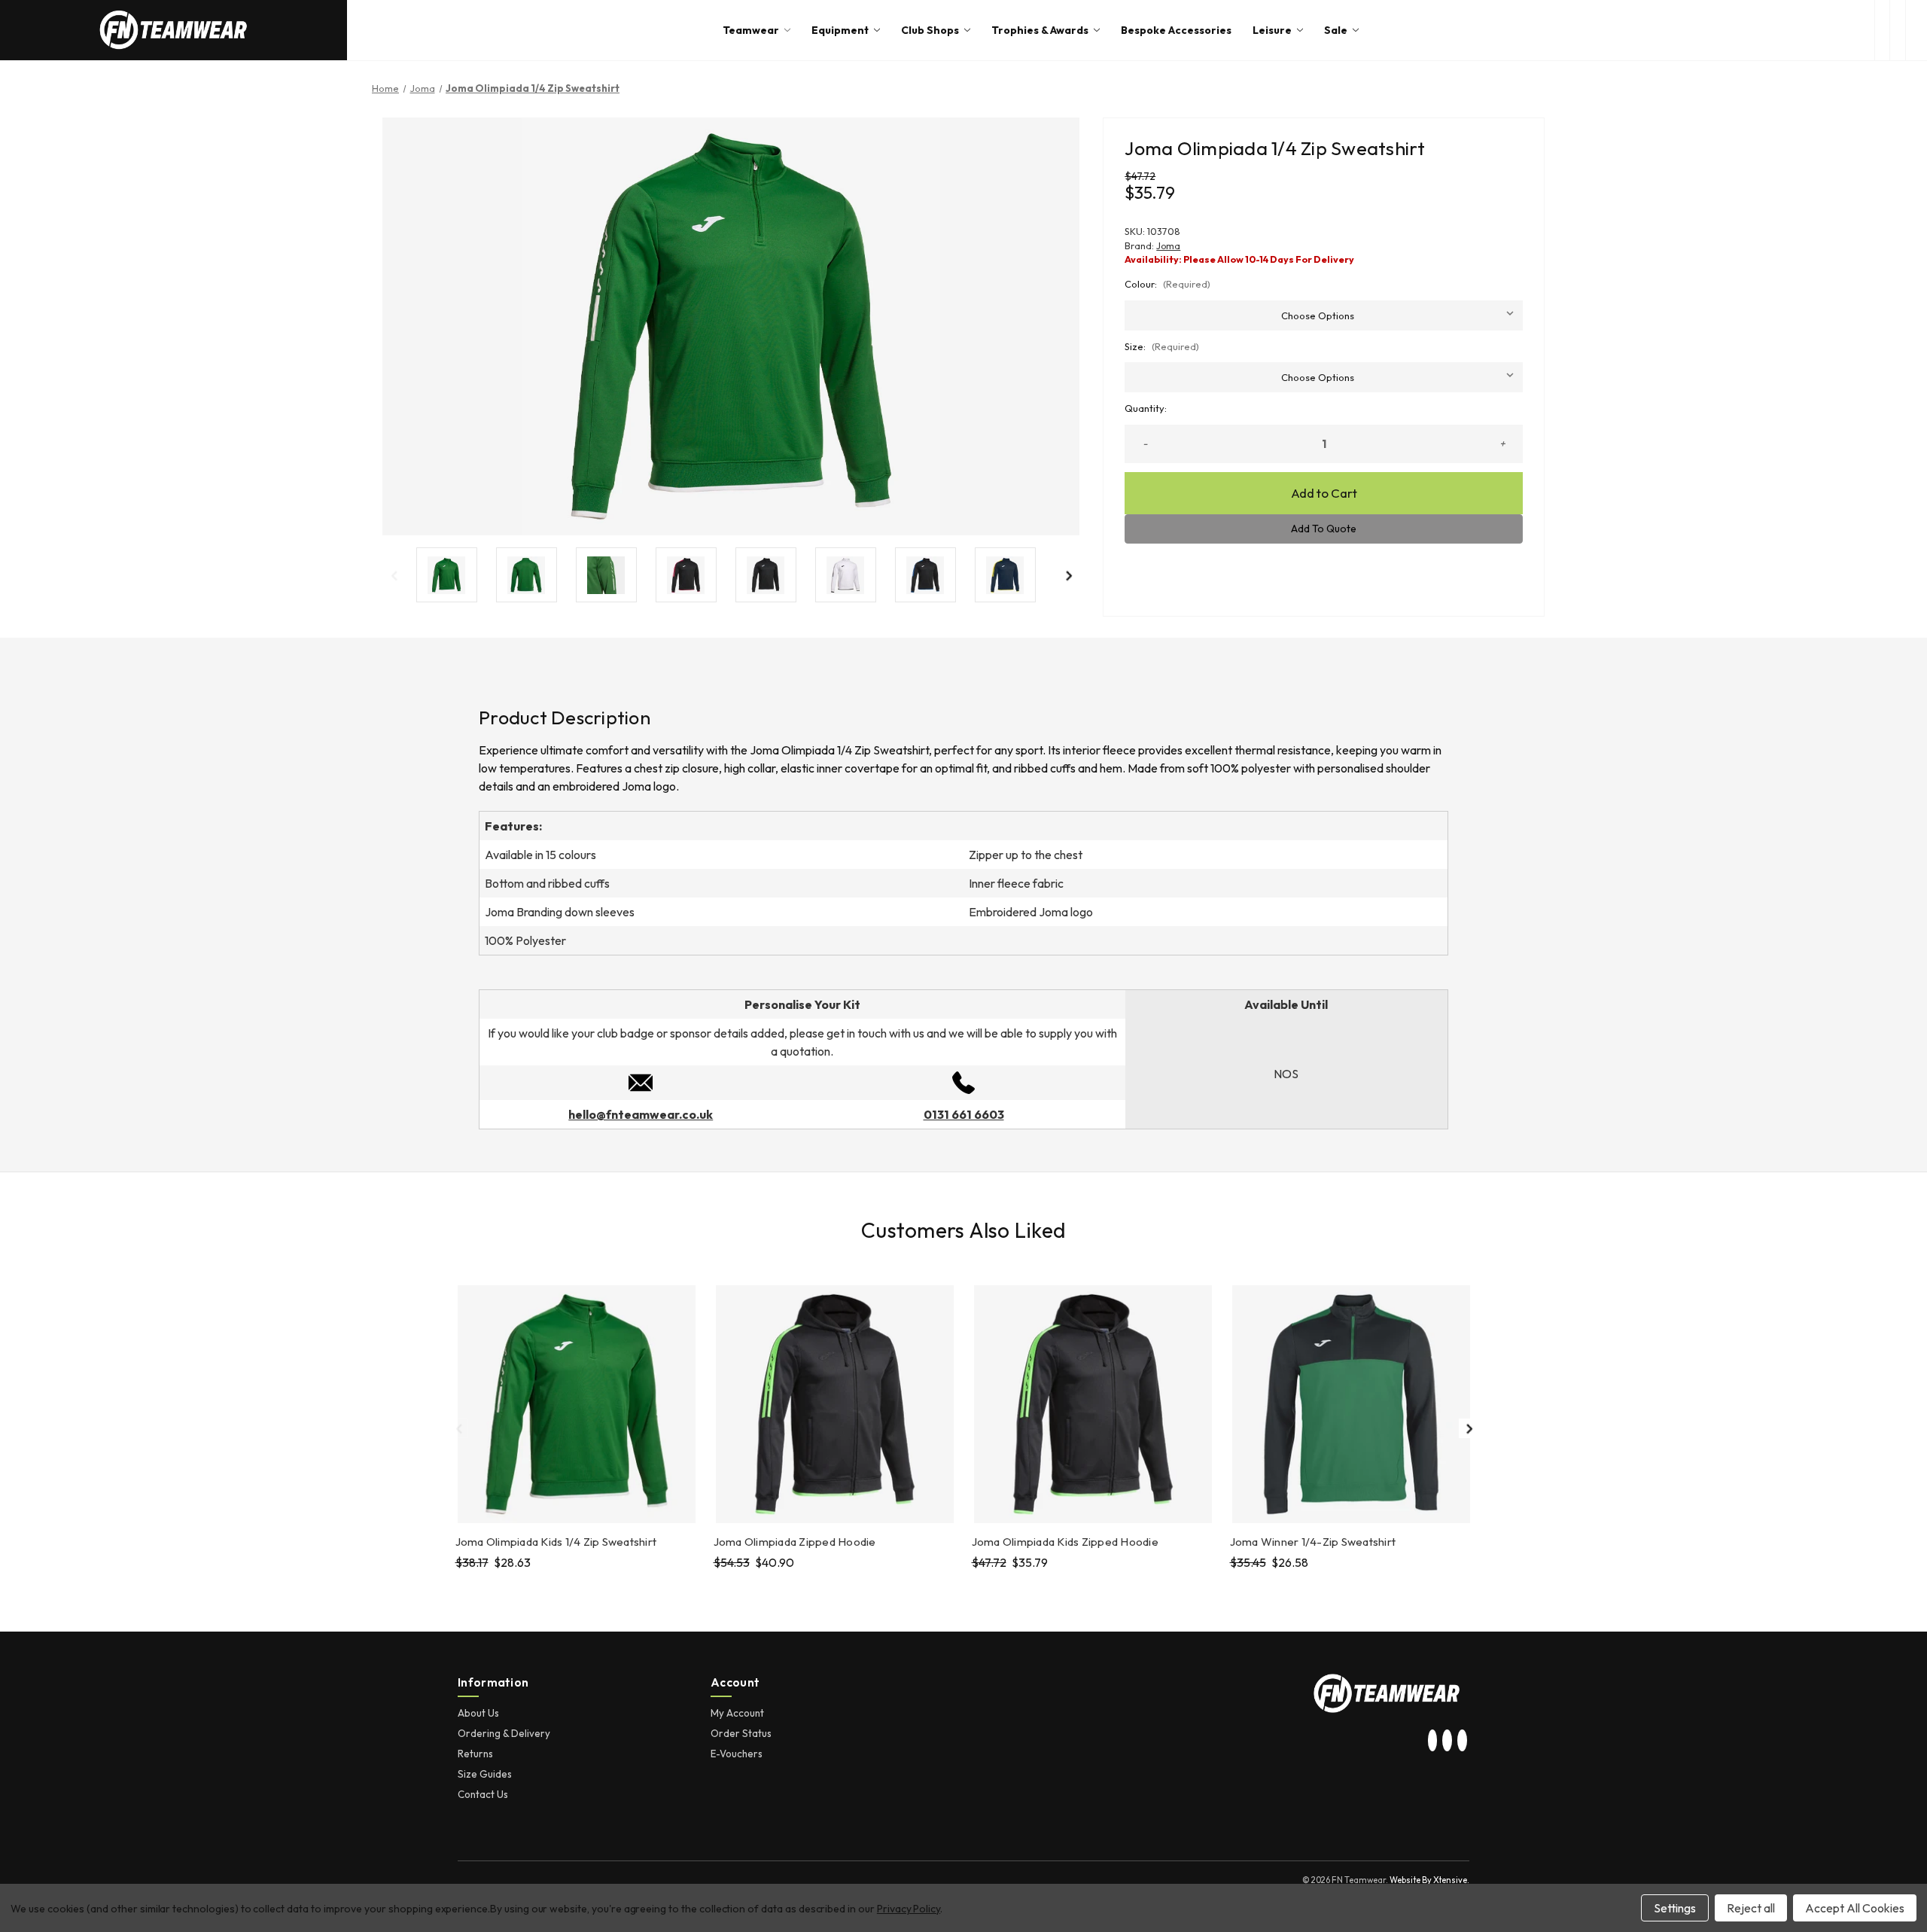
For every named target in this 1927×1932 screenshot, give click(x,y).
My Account (737, 1713)
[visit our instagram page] (1432, 1742)
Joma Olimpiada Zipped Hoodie (795, 1542)
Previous (394, 575)
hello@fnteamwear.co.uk (641, 1114)
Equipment (840, 30)
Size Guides (485, 1774)
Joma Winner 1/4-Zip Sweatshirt (1313, 1542)
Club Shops (930, 30)
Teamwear (751, 30)
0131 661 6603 (964, 1114)
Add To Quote (1324, 529)
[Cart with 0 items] (1916, 30)
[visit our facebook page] (1462, 1742)
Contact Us (483, 1794)
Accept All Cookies (1855, 1908)
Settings (1675, 1908)
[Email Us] (641, 1081)
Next (1068, 575)
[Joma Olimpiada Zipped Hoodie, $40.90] (835, 1404)
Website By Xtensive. (1429, 1880)
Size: (1162, 346)
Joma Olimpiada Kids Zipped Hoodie (1065, 1542)
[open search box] (1882, 30)
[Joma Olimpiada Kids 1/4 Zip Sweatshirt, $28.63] (577, 1404)
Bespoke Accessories (1176, 30)
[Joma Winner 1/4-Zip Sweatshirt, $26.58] (1351, 1404)
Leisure (1272, 30)
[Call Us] (963, 1081)
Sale (1336, 30)
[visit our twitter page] (1448, 1742)
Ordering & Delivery (504, 1733)
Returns (475, 1754)
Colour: (1167, 284)
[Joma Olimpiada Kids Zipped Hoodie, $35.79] (1093, 1404)
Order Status (741, 1733)
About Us (478, 1713)
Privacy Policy (909, 1909)
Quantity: (1146, 408)
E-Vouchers (737, 1754)
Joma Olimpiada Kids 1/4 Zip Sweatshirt (556, 1542)
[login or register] (1897, 30)
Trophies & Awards (1040, 30)
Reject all (1751, 1908)
